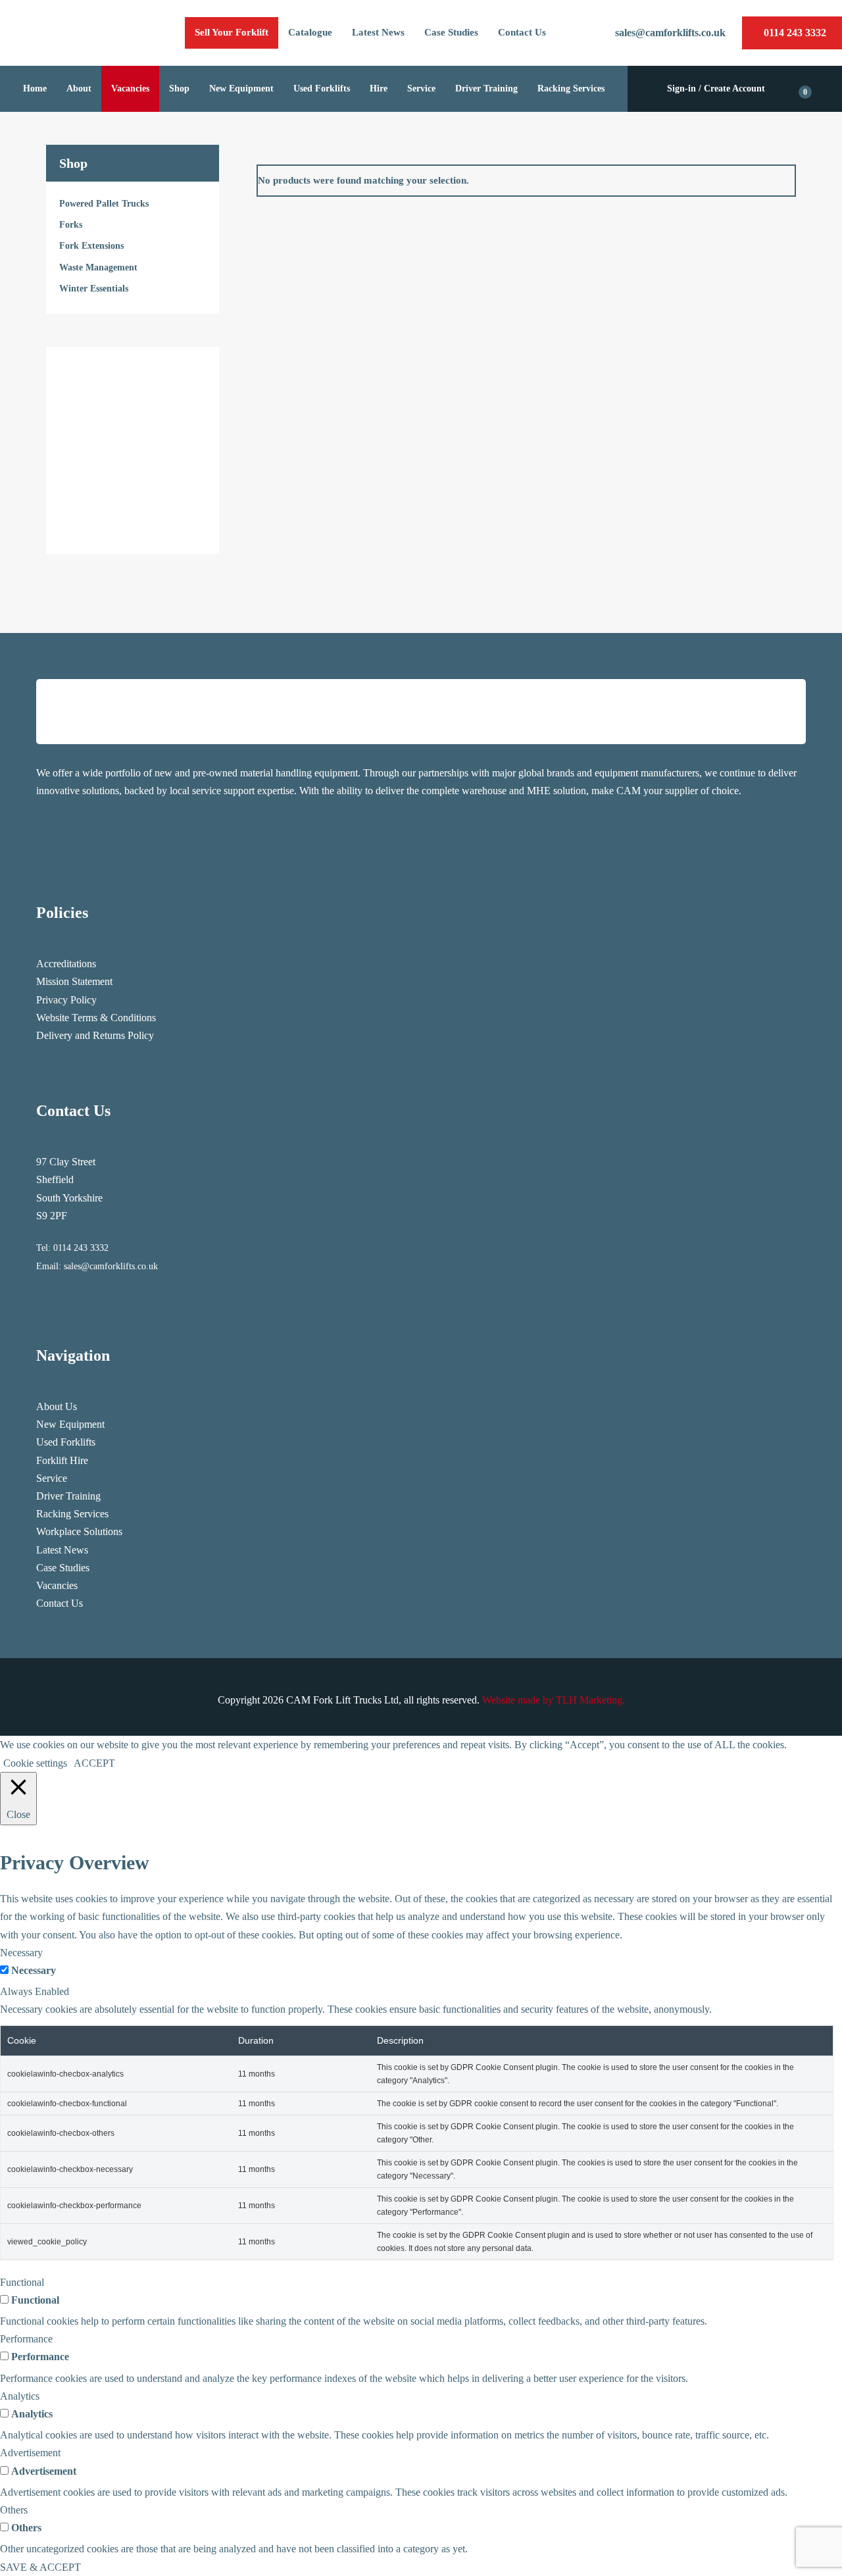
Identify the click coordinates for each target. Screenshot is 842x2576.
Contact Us (60, 1603)
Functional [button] (22, 2282)
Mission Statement (74, 981)
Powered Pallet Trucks (104, 204)
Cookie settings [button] (35, 1763)
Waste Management (98, 267)
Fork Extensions (91, 246)
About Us (57, 1406)
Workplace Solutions (79, 1531)
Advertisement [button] (30, 2453)
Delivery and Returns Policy (95, 1035)
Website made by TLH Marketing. (554, 1700)
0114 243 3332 (81, 1248)
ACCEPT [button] (94, 1763)
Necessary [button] (21, 1953)
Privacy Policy (66, 1000)
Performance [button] (26, 2339)
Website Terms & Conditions (96, 1018)
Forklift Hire (62, 1460)
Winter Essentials (94, 289)
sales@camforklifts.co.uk (111, 1266)
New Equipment (70, 1424)
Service (52, 1478)
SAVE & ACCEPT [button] (40, 2567)
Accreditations (66, 964)
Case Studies (63, 1568)
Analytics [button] (20, 2396)
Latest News (62, 1550)
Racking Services (72, 1514)
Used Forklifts (66, 1442)
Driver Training (68, 1496)
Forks (71, 225)
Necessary (34, 1970)
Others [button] (14, 2510)
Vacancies (57, 1585)
